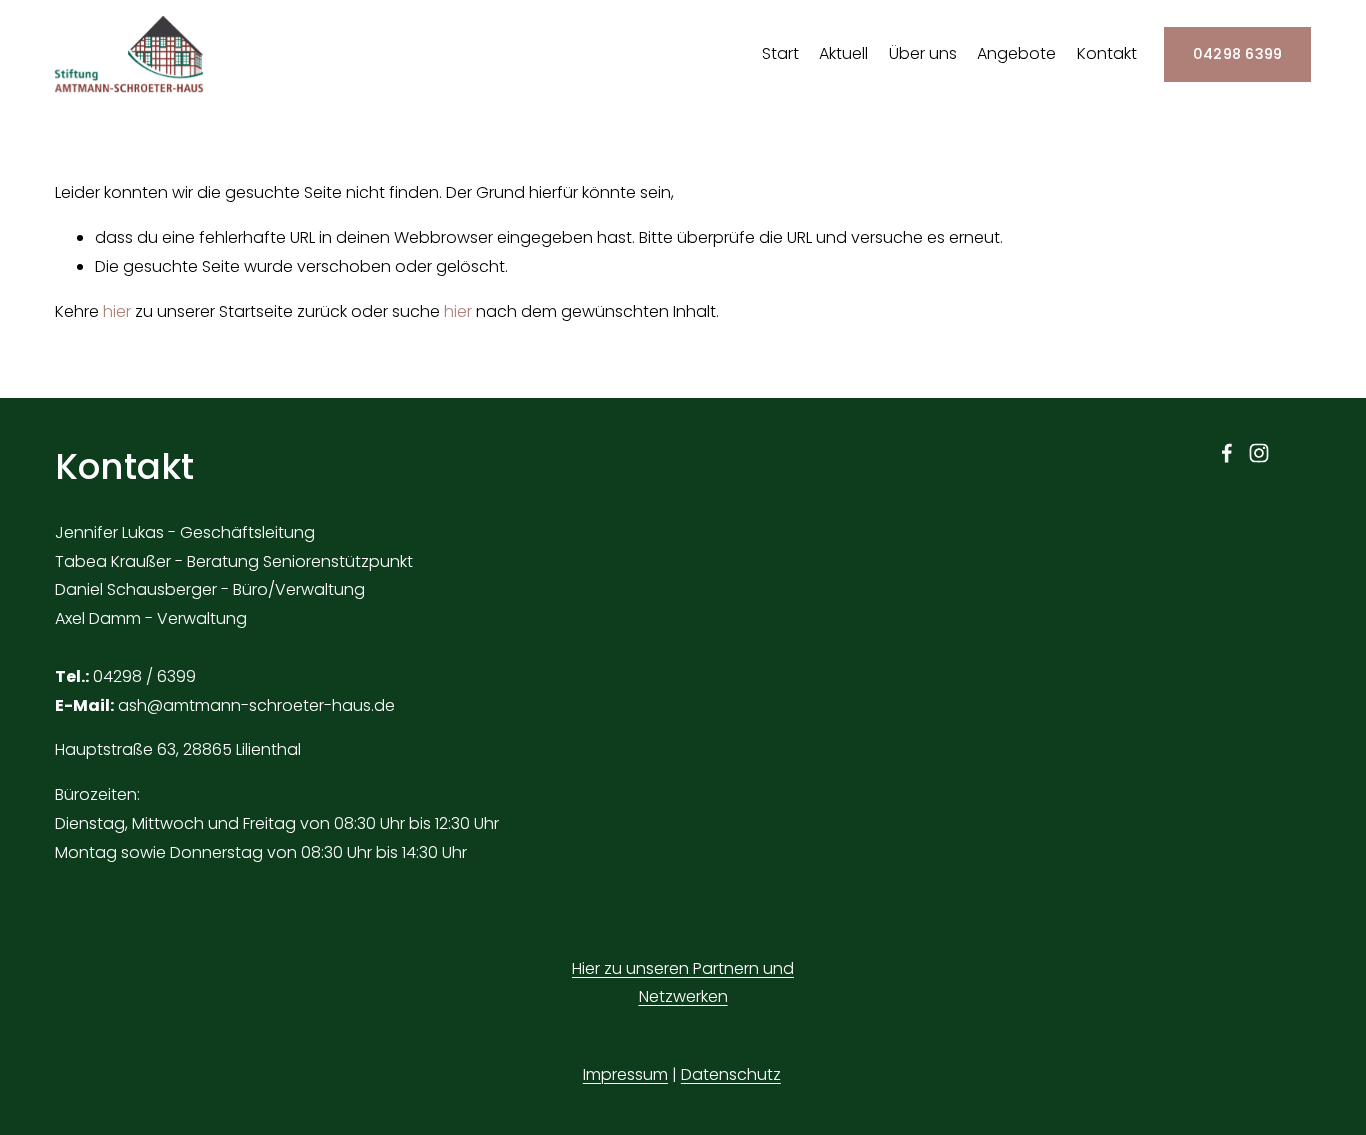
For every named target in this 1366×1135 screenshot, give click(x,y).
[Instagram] (1259, 453)
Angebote (1016, 53)
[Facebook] (1227, 453)
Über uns (923, 53)
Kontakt (1107, 53)
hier (117, 311)
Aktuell (843, 53)
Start (780, 53)
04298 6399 (1238, 54)
